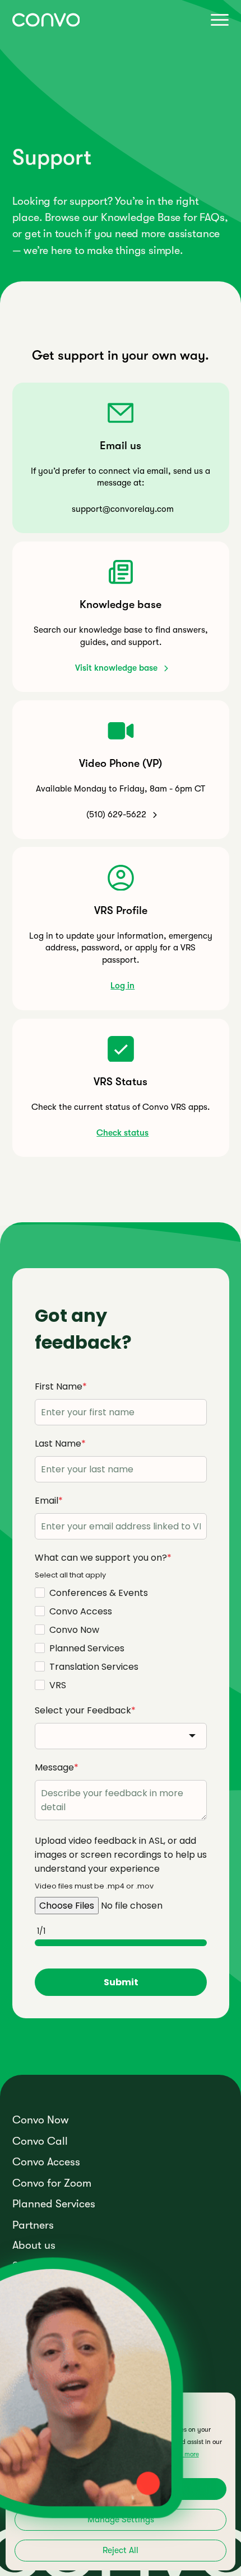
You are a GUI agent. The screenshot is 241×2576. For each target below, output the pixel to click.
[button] (217, 20)
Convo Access (46, 2162)
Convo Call (40, 2141)
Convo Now (41, 2120)
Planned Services (54, 2204)
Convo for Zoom (52, 2183)
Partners (33, 2225)
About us (34, 2245)
